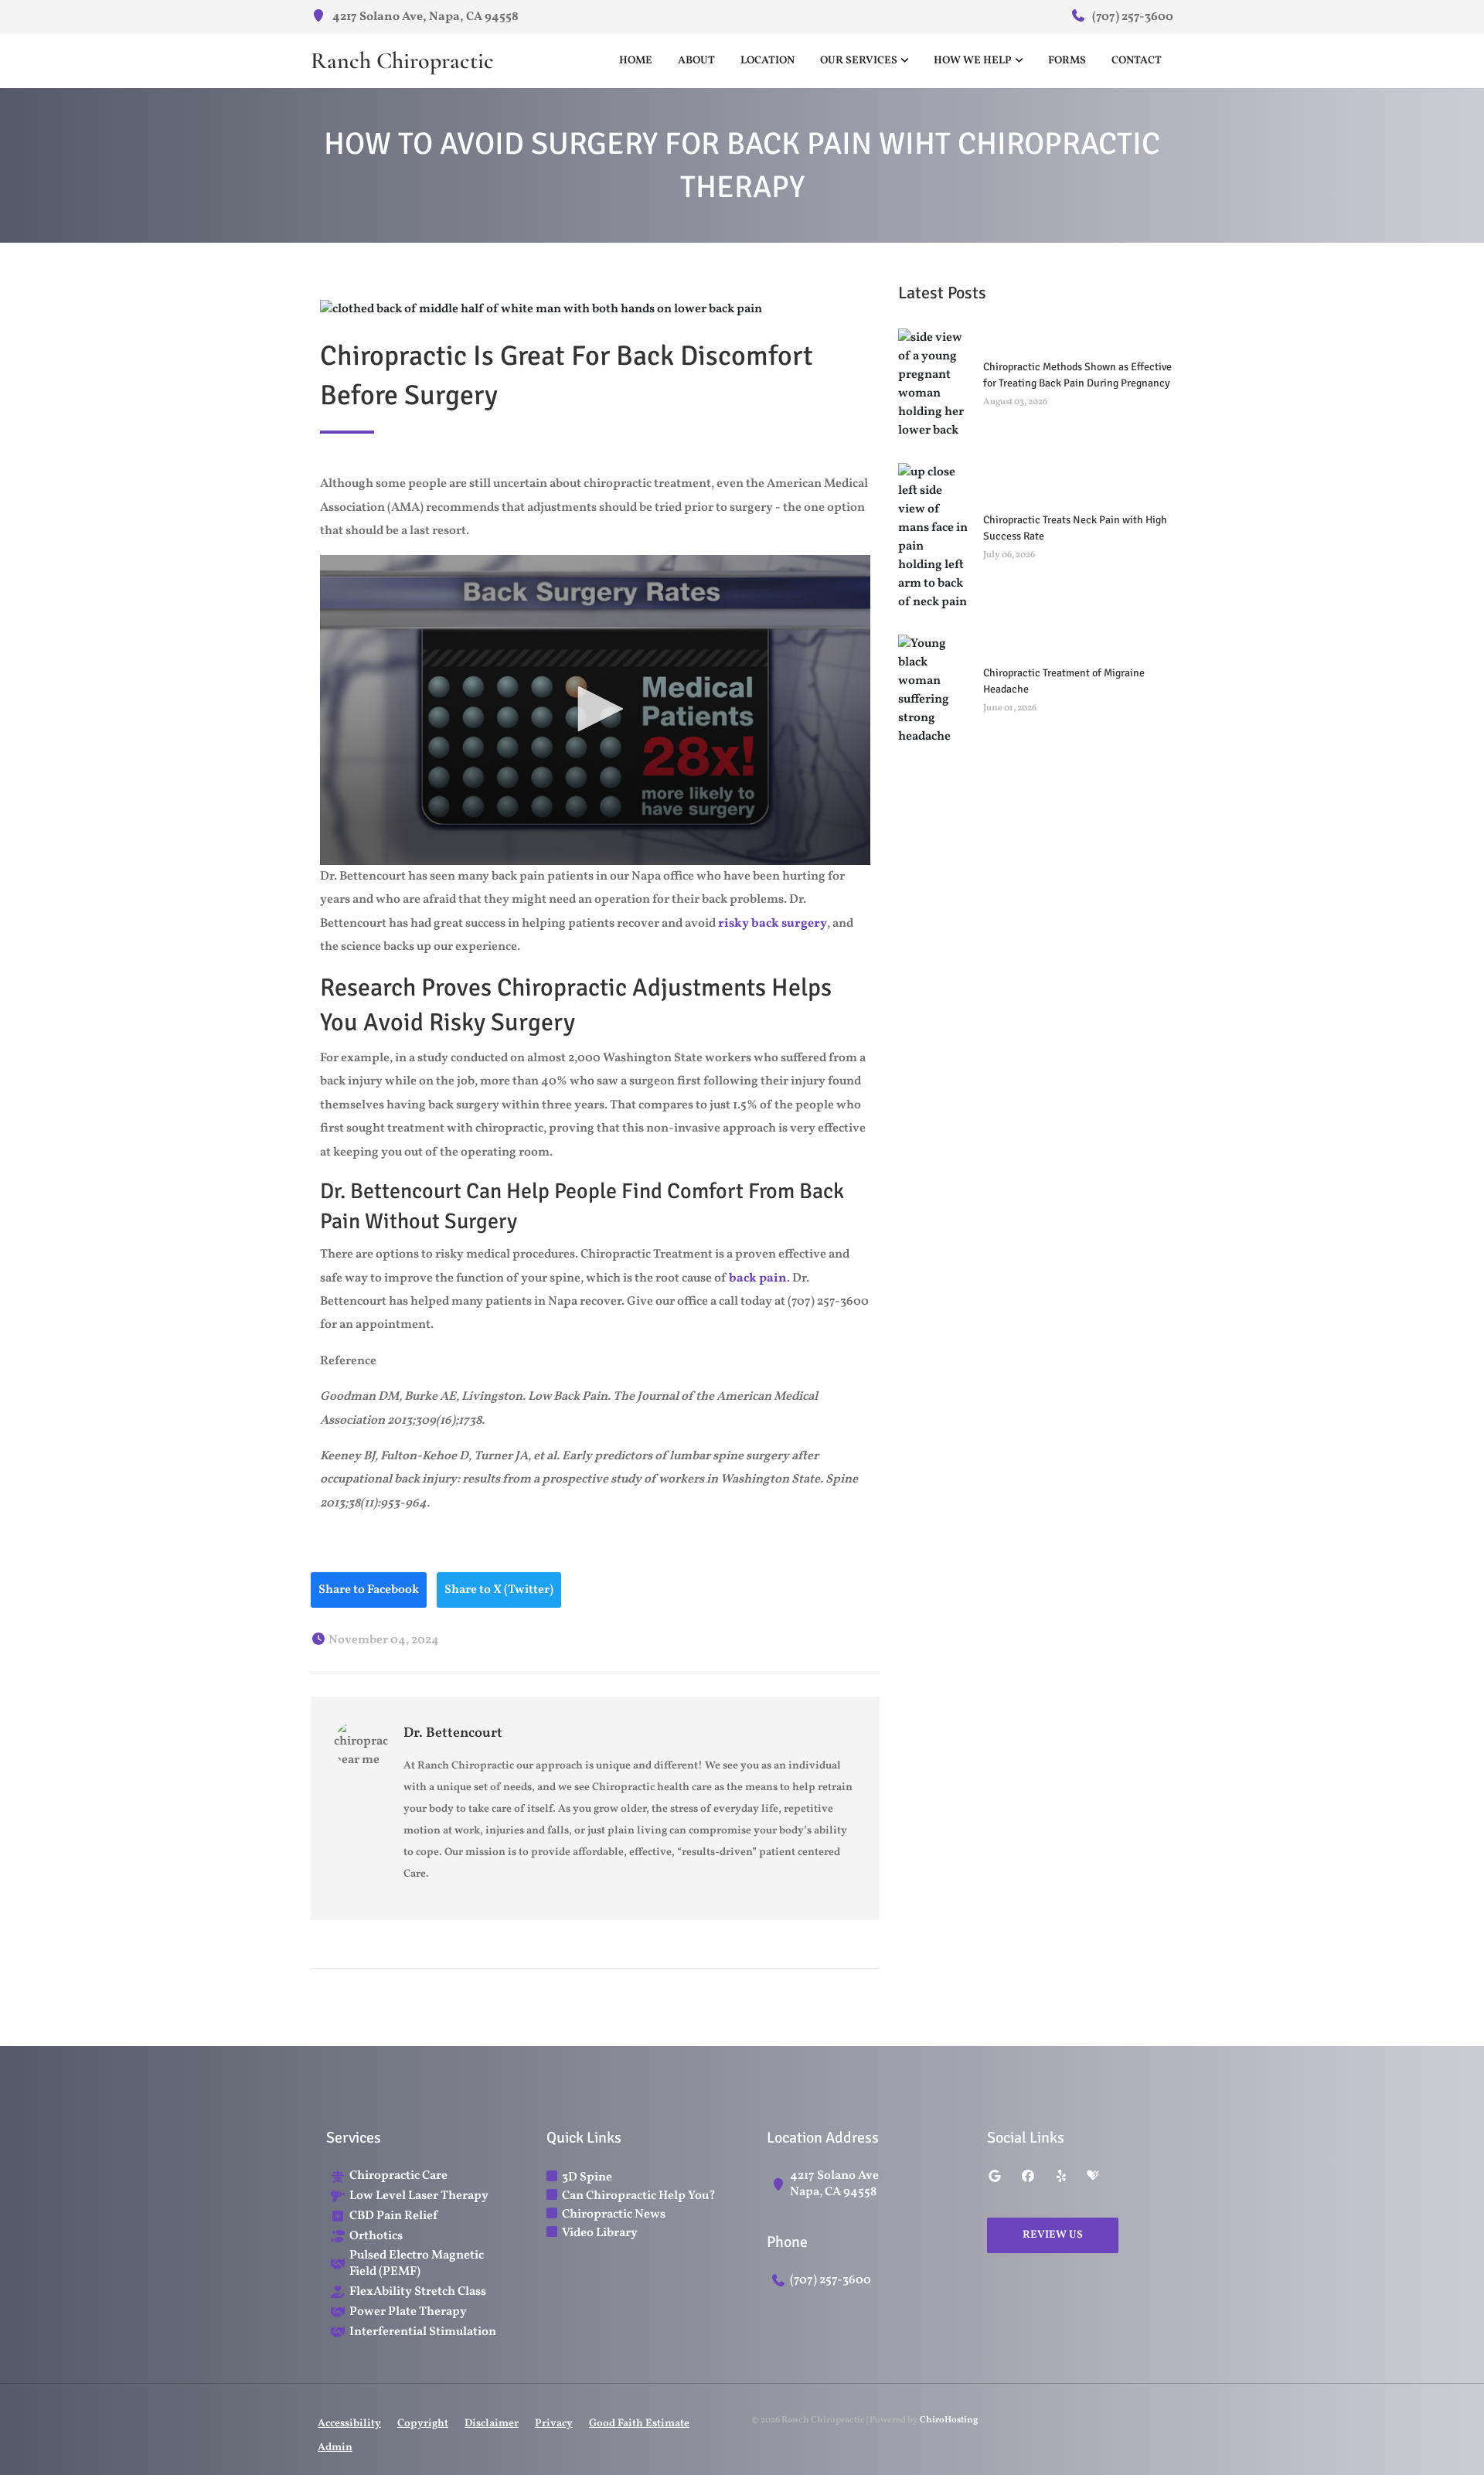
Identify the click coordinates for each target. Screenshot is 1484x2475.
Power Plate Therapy (408, 2312)
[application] (595, 710)
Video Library (600, 2233)
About (696, 61)
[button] (595, 709)
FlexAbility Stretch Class (418, 2292)
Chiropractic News (614, 2215)
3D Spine (587, 2177)
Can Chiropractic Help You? (639, 2196)
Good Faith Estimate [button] (639, 2424)
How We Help (973, 61)
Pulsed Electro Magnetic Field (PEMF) (417, 2264)
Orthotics (376, 2237)
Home (636, 61)
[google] (995, 2177)
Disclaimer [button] (492, 2424)
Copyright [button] (423, 2424)
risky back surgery (773, 924)
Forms (1067, 61)
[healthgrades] (1093, 2177)
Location (768, 61)
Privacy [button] (554, 2424)
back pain (758, 1278)
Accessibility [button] (349, 2424)
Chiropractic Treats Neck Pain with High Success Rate (1075, 528)
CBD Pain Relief (393, 2216)
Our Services (859, 61)
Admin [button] (335, 2448)
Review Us (1053, 2235)
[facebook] (1028, 2177)
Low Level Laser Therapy (419, 2196)
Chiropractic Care (398, 2176)
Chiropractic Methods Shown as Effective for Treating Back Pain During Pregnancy (1077, 375)
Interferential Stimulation (423, 2332)
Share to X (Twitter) (499, 1590)
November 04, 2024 (383, 1640)
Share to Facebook (369, 1590)
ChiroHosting (949, 2420)
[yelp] (1061, 2177)
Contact (1137, 61)
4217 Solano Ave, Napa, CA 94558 (424, 17)
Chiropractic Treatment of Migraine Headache (1064, 681)
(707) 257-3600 (1132, 17)
